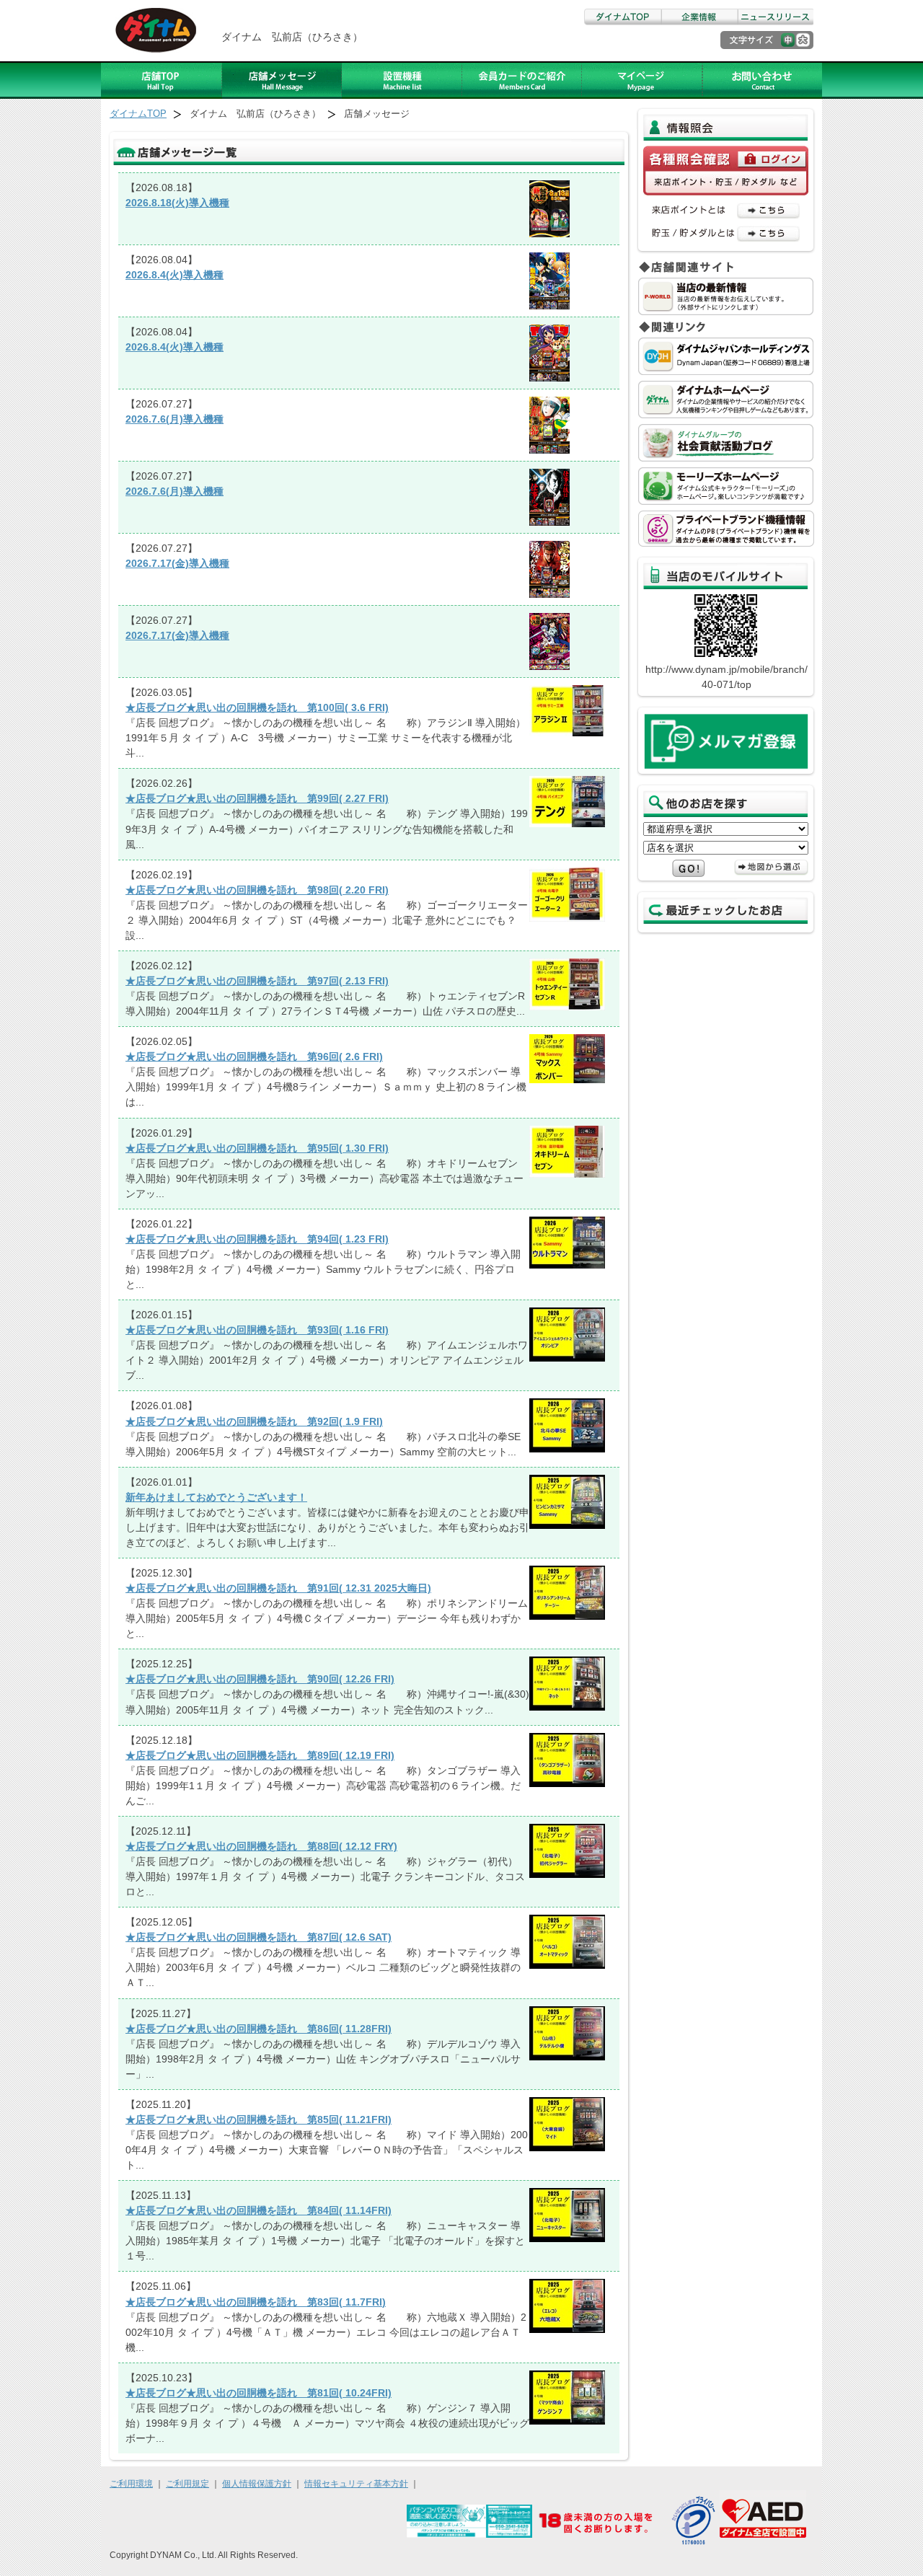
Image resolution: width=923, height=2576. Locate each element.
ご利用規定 (187, 2484)
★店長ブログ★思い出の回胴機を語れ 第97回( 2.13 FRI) (257, 981)
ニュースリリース (775, 17)
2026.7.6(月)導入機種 (175, 419)
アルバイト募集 (642, 80)
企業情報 (699, 17)
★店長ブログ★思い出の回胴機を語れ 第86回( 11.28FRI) (259, 2029)
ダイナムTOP (622, 17)
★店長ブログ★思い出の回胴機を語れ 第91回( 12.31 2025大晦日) (278, 1588)
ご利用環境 (131, 2484)
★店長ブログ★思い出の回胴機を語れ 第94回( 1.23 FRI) (257, 1239)
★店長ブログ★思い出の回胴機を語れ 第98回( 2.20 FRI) (257, 890)
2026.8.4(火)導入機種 (175, 275)
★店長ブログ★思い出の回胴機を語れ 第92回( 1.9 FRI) (254, 1421)
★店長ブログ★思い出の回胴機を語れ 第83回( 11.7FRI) (256, 2302)
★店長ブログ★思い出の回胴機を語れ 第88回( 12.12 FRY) (261, 1846)
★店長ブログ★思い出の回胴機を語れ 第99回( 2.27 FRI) (257, 798)
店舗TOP (162, 80)
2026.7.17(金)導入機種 (177, 563)
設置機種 (402, 80)
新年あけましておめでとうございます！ (216, 1497)
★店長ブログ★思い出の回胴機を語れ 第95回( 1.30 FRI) (257, 1148)
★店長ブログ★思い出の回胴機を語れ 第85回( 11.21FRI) (259, 2120)
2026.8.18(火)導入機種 (177, 203)
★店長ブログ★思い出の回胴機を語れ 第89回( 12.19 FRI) (260, 1755)
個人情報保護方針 (257, 2484)
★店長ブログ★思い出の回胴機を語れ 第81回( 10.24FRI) (259, 2393)
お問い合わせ (762, 80)
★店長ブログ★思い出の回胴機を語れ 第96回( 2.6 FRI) (254, 1057)
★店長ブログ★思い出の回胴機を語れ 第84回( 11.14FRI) (259, 2210)
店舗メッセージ (282, 80)
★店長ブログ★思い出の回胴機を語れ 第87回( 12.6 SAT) (259, 1937)
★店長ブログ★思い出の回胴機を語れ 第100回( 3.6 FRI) (257, 707)
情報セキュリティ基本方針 (356, 2484)
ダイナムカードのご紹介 (522, 80)
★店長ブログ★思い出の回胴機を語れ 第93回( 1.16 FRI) (257, 1330)
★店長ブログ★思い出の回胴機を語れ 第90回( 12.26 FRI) (260, 1679)
